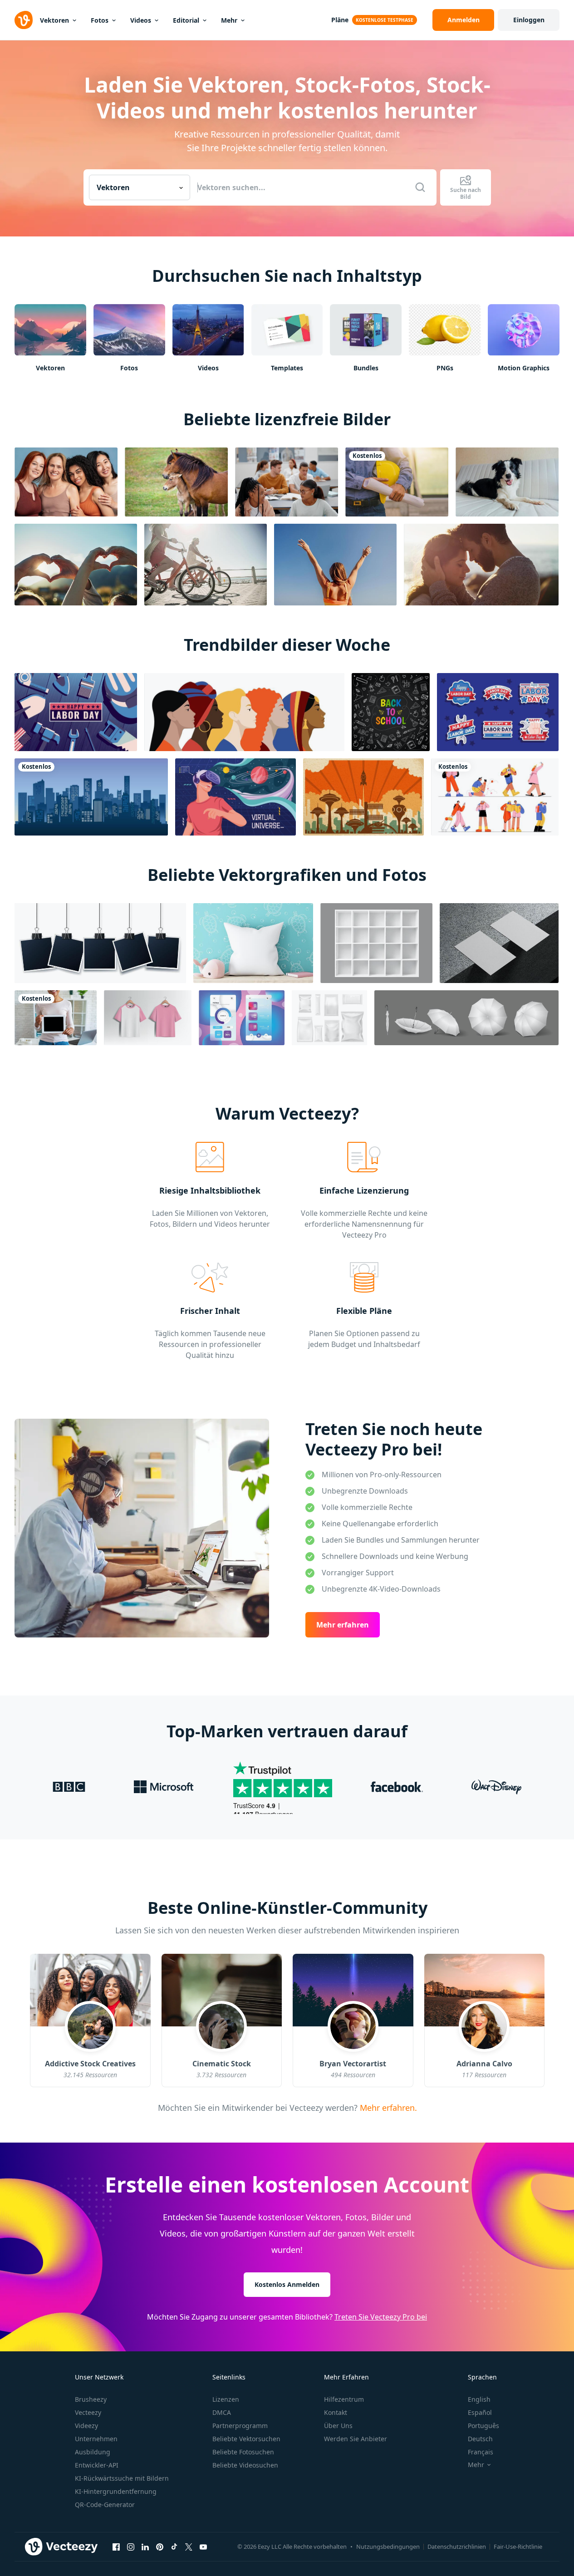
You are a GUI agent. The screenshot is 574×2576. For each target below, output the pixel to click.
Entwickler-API (97, 2465)
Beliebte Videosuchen (245, 2465)
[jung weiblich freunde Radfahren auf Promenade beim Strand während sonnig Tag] (206, 565)
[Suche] (420, 187)
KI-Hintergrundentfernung (116, 2491)
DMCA (222, 2412)
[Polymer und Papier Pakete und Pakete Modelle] (329, 1018)
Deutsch (480, 2439)
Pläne (340, 20)
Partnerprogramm (240, 2426)
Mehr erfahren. (387, 2107)
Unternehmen (96, 2439)
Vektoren (54, 20)
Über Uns (338, 2426)
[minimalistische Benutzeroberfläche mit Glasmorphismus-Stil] (242, 1018)
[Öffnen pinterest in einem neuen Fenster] (160, 2547)
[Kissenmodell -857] (253, 943)
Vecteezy (88, 2412)
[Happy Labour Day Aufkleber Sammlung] (498, 712)
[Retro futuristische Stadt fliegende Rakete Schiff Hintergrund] (363, 797)
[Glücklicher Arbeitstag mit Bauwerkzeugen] (76, 712)
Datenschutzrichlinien (457, 2547)
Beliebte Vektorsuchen (246, 2439)
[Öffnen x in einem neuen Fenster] (189, 2547)
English (479, 2399)
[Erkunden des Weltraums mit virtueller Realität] (235, 797)
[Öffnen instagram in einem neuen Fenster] (131, 2547)
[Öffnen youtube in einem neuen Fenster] (203, 2547)
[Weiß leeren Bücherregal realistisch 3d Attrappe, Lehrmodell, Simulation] (376, 943)
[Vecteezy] (24, 20)
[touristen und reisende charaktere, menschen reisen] (495, 797)
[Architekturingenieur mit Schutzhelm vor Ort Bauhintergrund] (397, 482)
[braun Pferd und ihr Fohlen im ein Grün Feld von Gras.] (176, 482)
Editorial (186, 20)
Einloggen (529, 20)
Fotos (100, 20)
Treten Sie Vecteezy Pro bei (381, 2317)
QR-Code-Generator (105, 2505)
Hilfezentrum (344, 2399)
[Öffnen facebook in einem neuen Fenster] (116, 2547)
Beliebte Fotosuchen (243, 2452)
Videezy (86, 2426)
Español (480, 2412)
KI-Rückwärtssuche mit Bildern (122, 2478)
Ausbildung (93, 2452)
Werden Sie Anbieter (356, 2439)
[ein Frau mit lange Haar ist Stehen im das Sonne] (335, 565)
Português (483, 2426)
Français (481, 2452)
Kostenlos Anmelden (287, 2284)
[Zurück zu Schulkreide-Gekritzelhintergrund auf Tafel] (391, 712)
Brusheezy (91, 2399)
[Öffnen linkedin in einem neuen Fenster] (145, 2547)
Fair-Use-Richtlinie (518, 2547)
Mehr (229, 20)
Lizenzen (226, 2399)
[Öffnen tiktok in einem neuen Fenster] (174, 2547)
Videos (141, 20)
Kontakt (336, 2412)
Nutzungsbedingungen (388, 2547)
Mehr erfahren (343, 1625)
